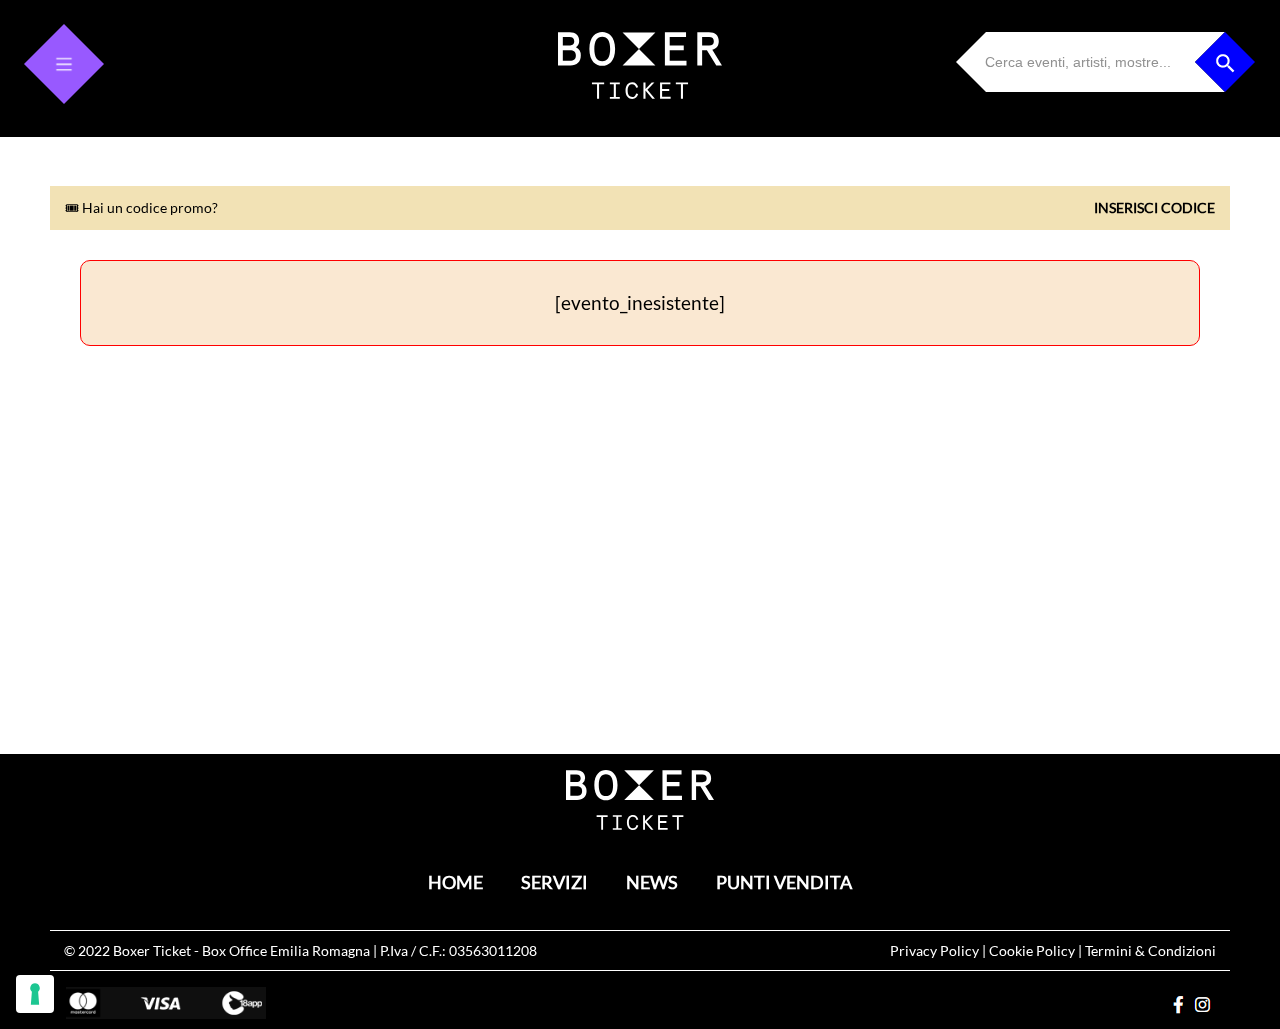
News (652, 882)
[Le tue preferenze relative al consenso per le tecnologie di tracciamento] (35, 994)
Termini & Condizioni (1150, 950)
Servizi (554, 882)
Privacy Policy (934, 950)
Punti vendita (784, 882)
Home (455, 882)
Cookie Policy (1032, 950)
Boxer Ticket (152, 950)
